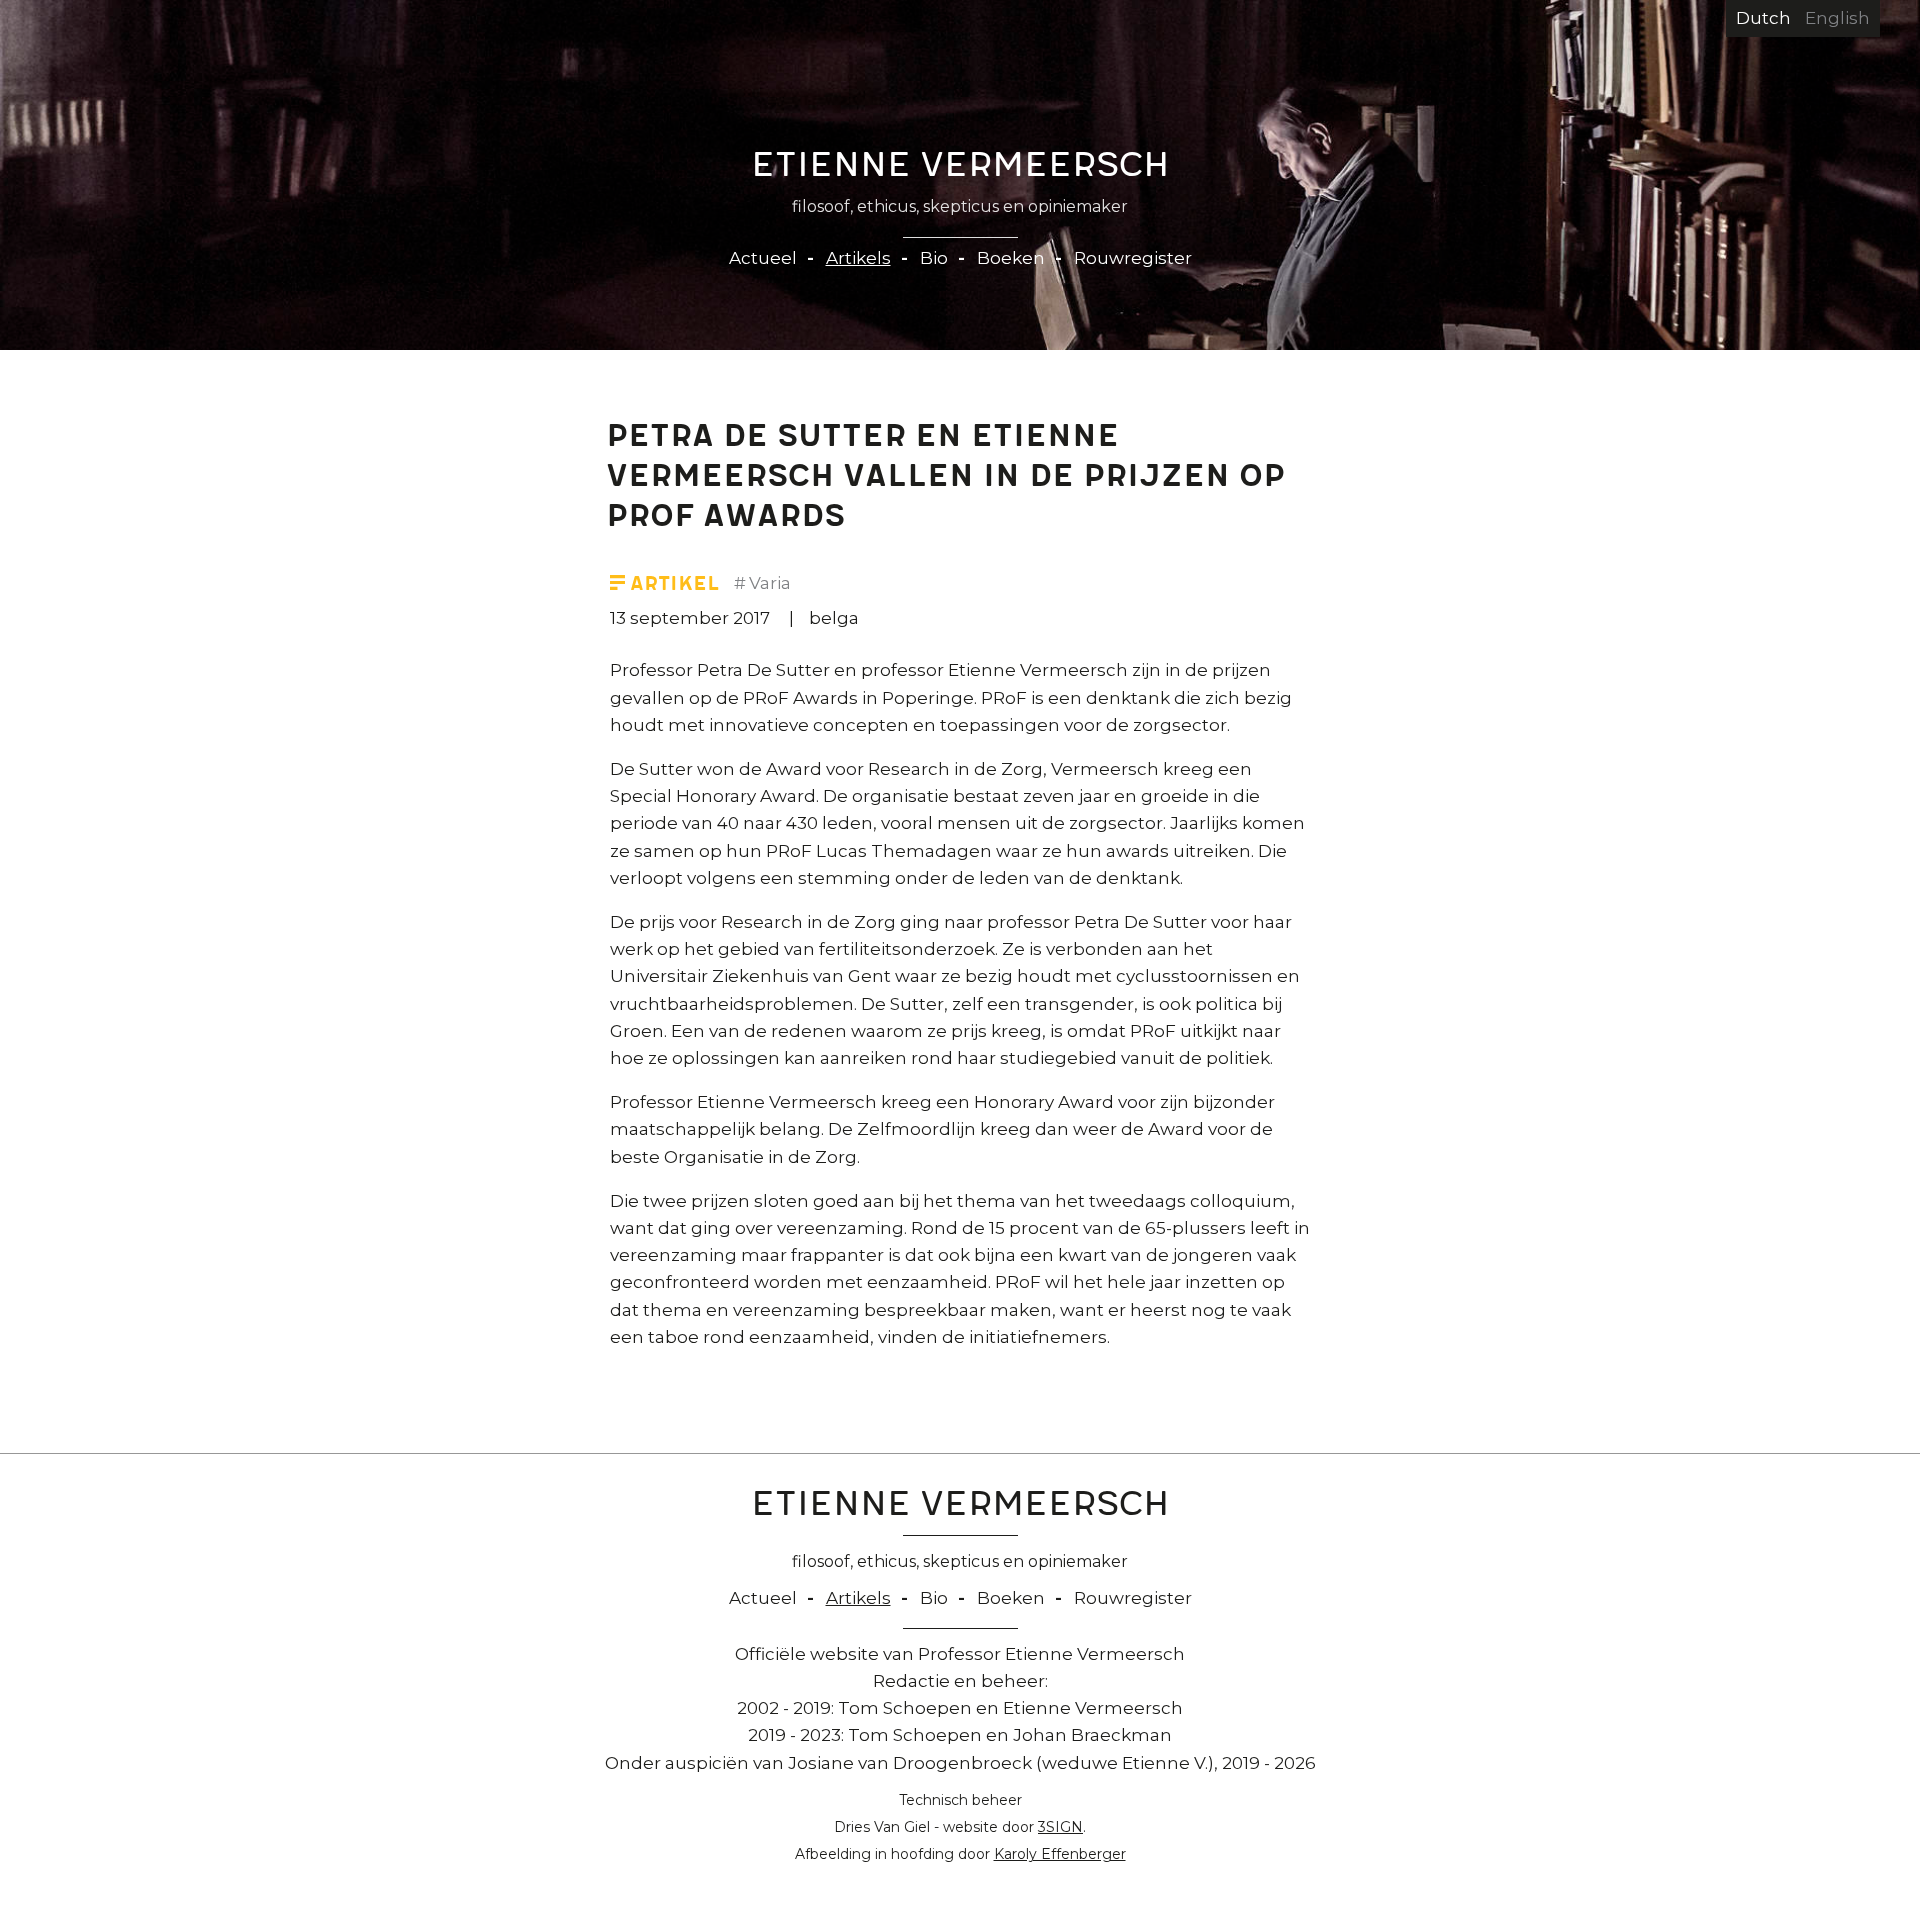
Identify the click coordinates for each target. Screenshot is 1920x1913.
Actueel (763, 258)
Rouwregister (1133, 258)
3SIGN (1060, 1827)
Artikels (858, 258)
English (1837, 18)
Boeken (1011, 258)
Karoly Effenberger (1060, 1854)
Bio (934, 258)
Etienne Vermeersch (960, 169)
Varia (770, 583)
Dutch (1763, 18)
